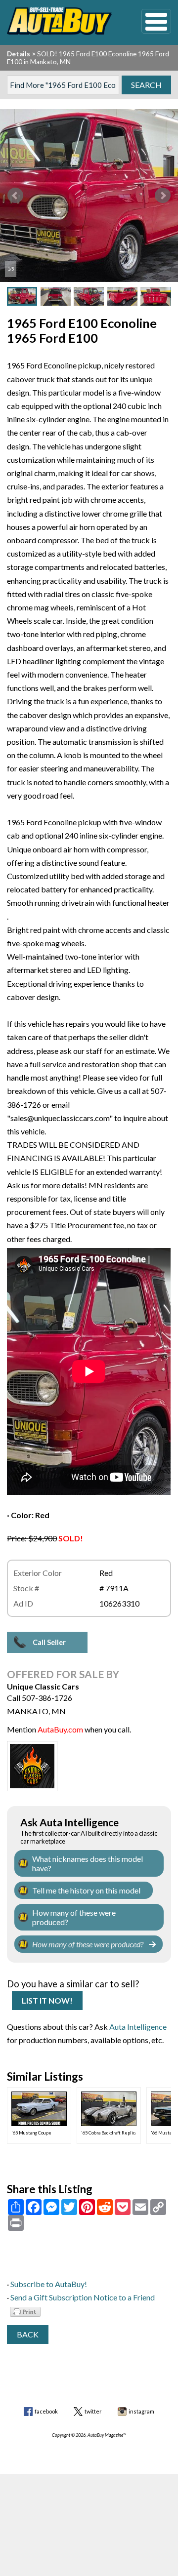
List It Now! (47, 2000)
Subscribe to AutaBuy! (49, 2284)
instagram (141, 2411)
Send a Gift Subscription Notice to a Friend (83, 2297)
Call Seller (49, 1642)
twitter (93, 2411)
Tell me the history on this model (86, 1890)
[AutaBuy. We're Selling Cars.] (59, 21)
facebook (46, 2411)
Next (163, 196)
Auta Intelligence (138, 2027)
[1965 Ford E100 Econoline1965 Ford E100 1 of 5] (89, 196)
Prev (15, 196)
